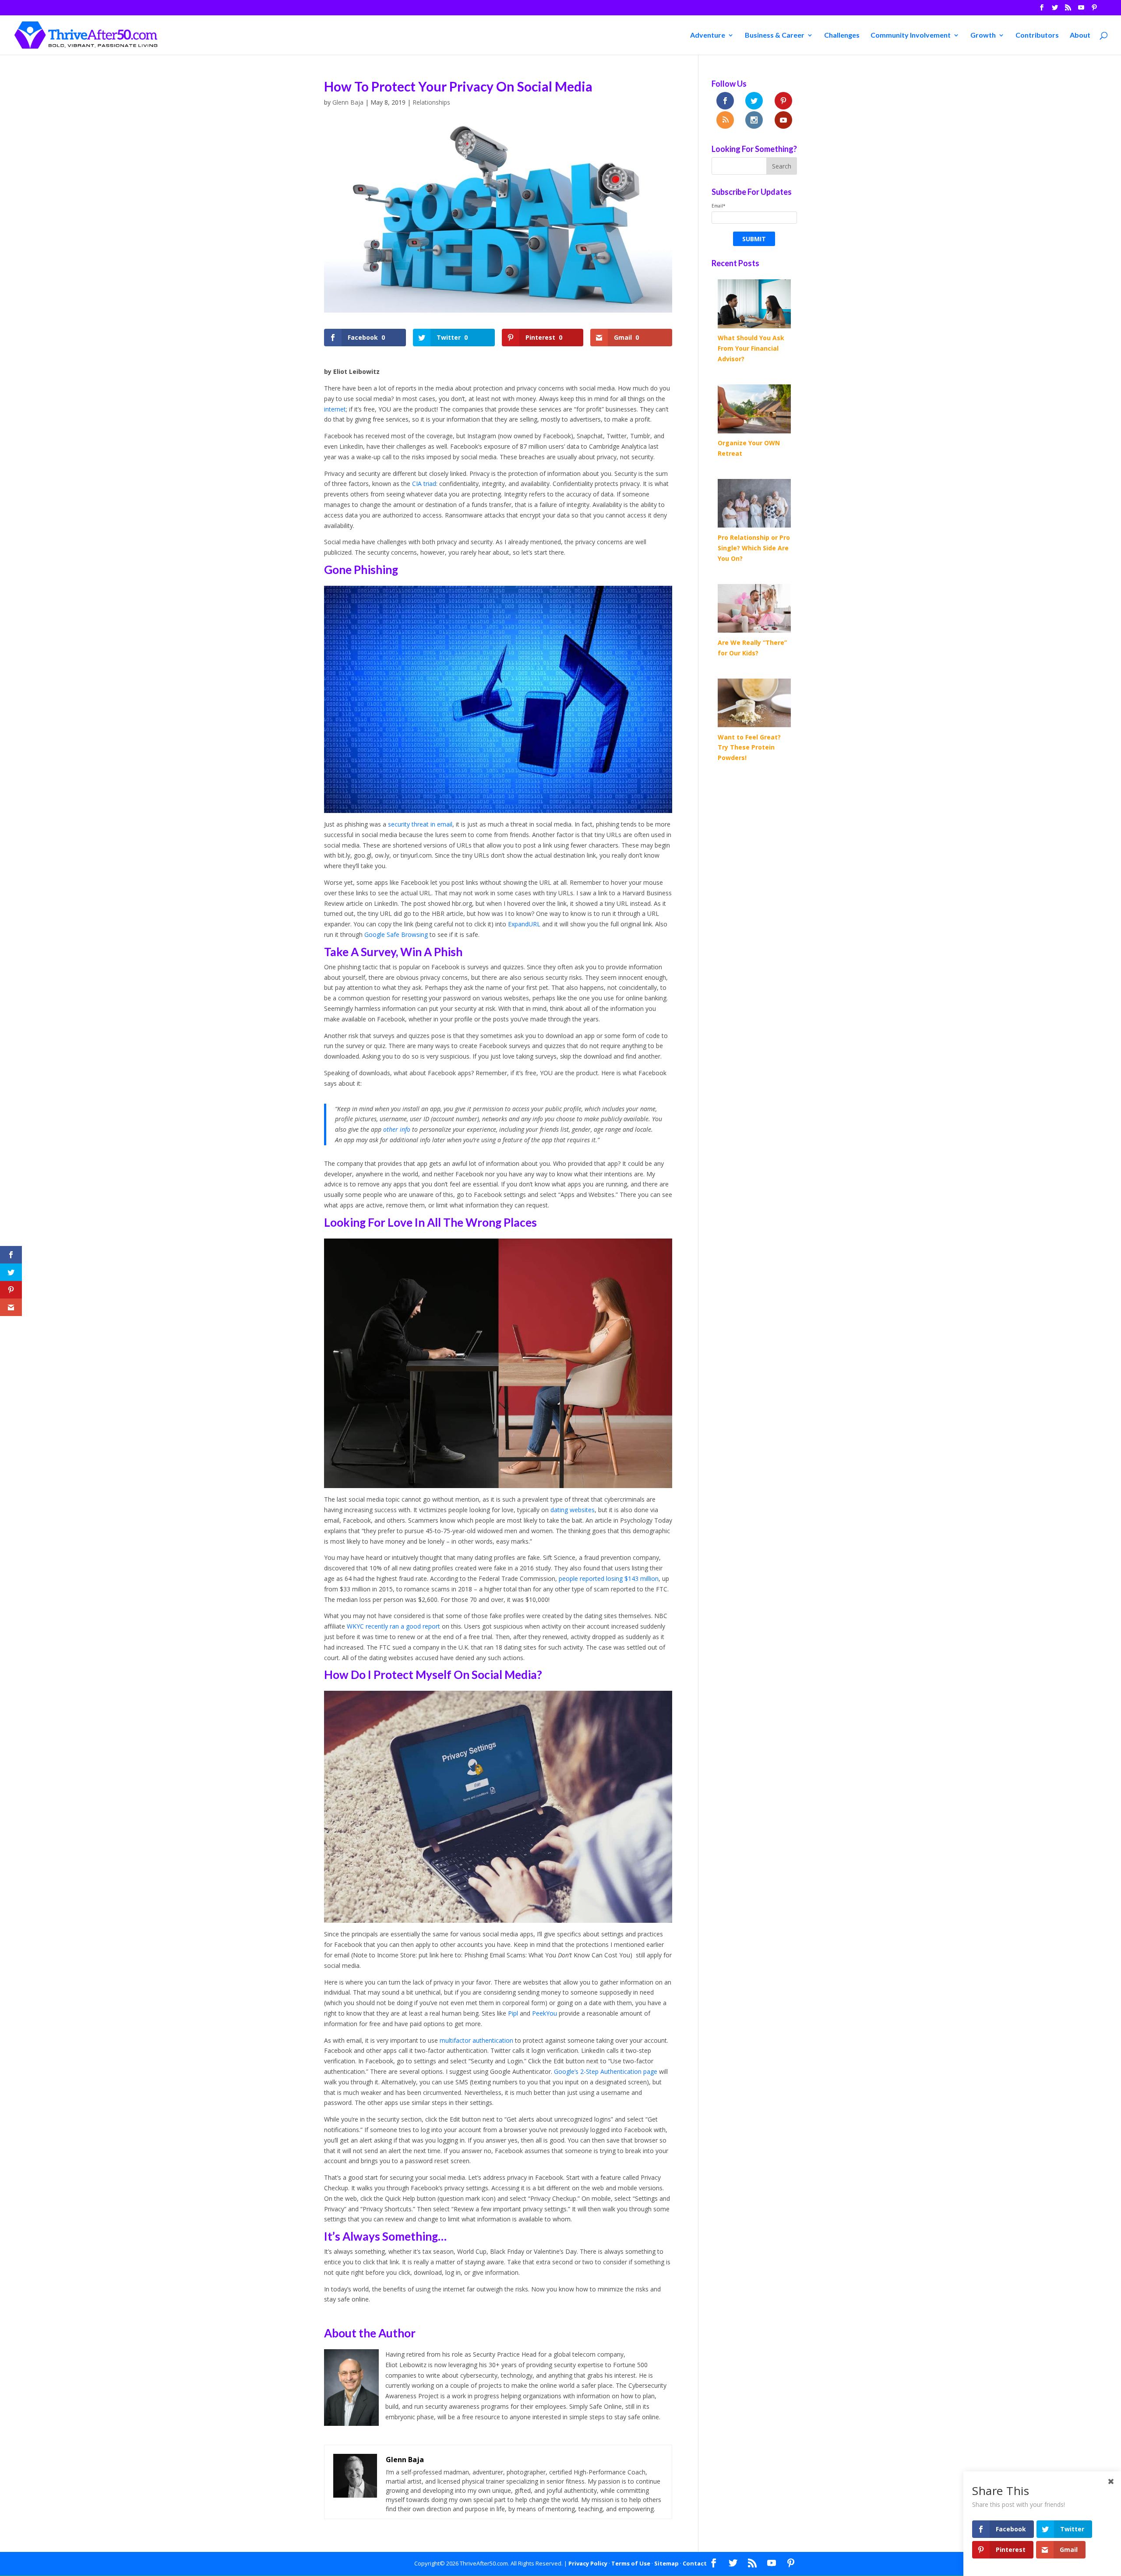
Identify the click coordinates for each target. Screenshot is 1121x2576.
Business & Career (775, 35)
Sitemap (666, 2563)
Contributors (1037, 35)
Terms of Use (631, 2563)
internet (335, 409)
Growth (983, 35)
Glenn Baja (348, 102)
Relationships (431, 102)
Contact (695, 2563)
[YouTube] (1081, 10)
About (1080, 35)
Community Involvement (911, 35)
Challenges (842, 35)
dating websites (573, 1510)
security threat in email (420, 824)
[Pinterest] (1094, 10)
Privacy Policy (588, 2563)
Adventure (708, 35)
